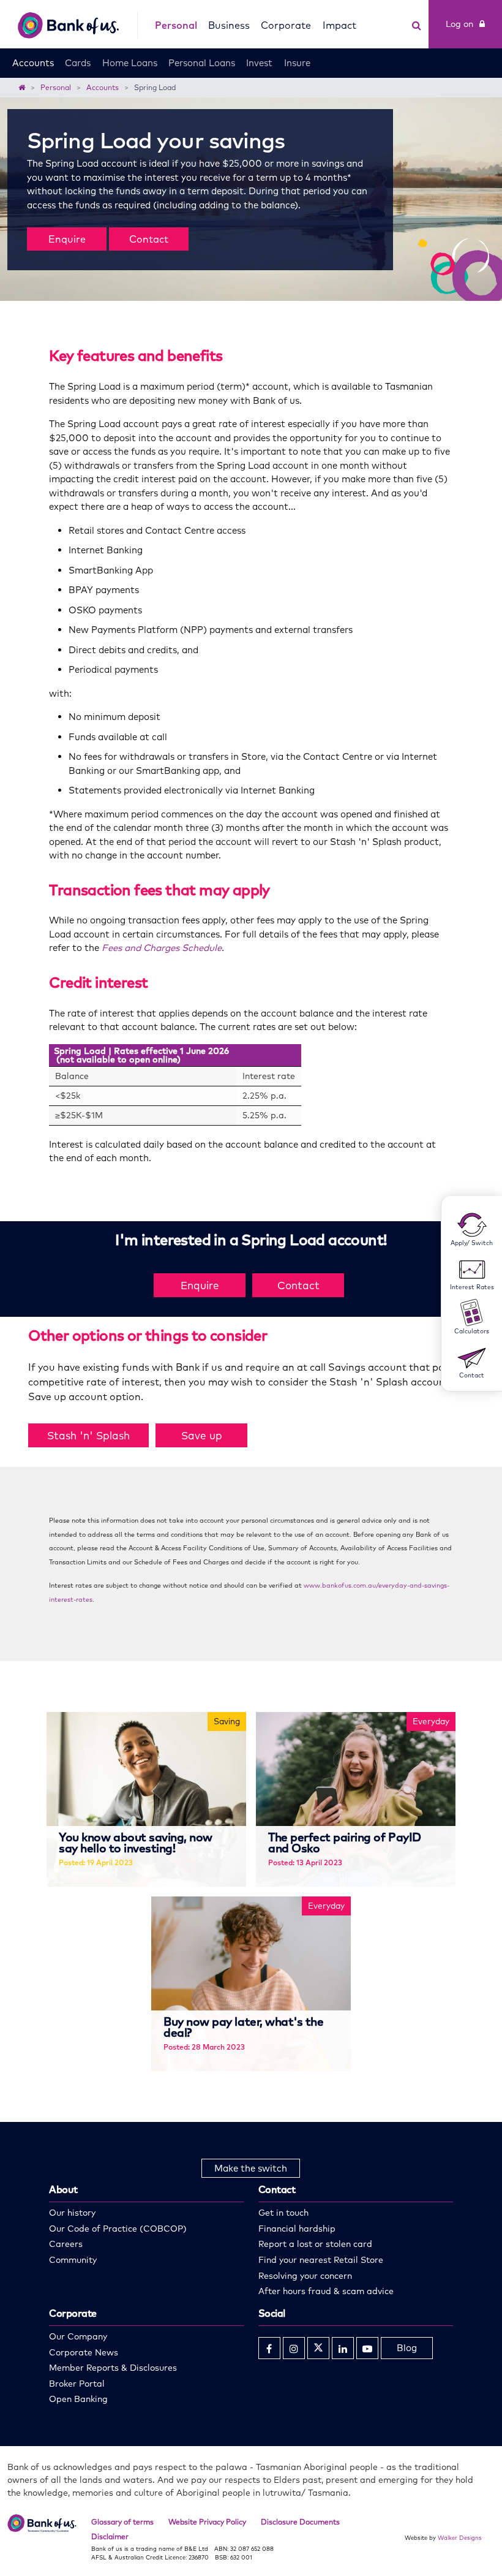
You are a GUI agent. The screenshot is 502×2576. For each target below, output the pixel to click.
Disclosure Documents (300, 2522)
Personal (176, 25)
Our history (72, 2213)
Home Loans (130, 63)
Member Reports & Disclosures (113, 2368)
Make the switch (251, 2168)
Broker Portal (77, 2384)
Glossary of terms (122, 2522)
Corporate (286, 25)
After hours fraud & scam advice (326, 2291)
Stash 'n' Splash (88, 1435)
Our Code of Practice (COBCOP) (118, 2229)
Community (73, 2260)
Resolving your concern (305, 2276)
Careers (66, 2244)
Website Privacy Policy (207, 2522)
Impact (339, 25)
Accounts (33, 63)
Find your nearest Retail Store (321, 2260)
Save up (202, 1435)
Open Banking (78, 2399)
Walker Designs (460, 2537)
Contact (149, 239)
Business (229, 25)
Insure (297, 63)
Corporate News (84, 2352)
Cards (78, 63)
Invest (259, 63)
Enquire (67, 239)
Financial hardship (297, 2229)
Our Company (78, 2336)
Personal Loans (202, 63)
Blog (407, 2348)
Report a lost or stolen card (315, 2244)
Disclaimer (110, 2536)
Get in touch (283, 2213)
